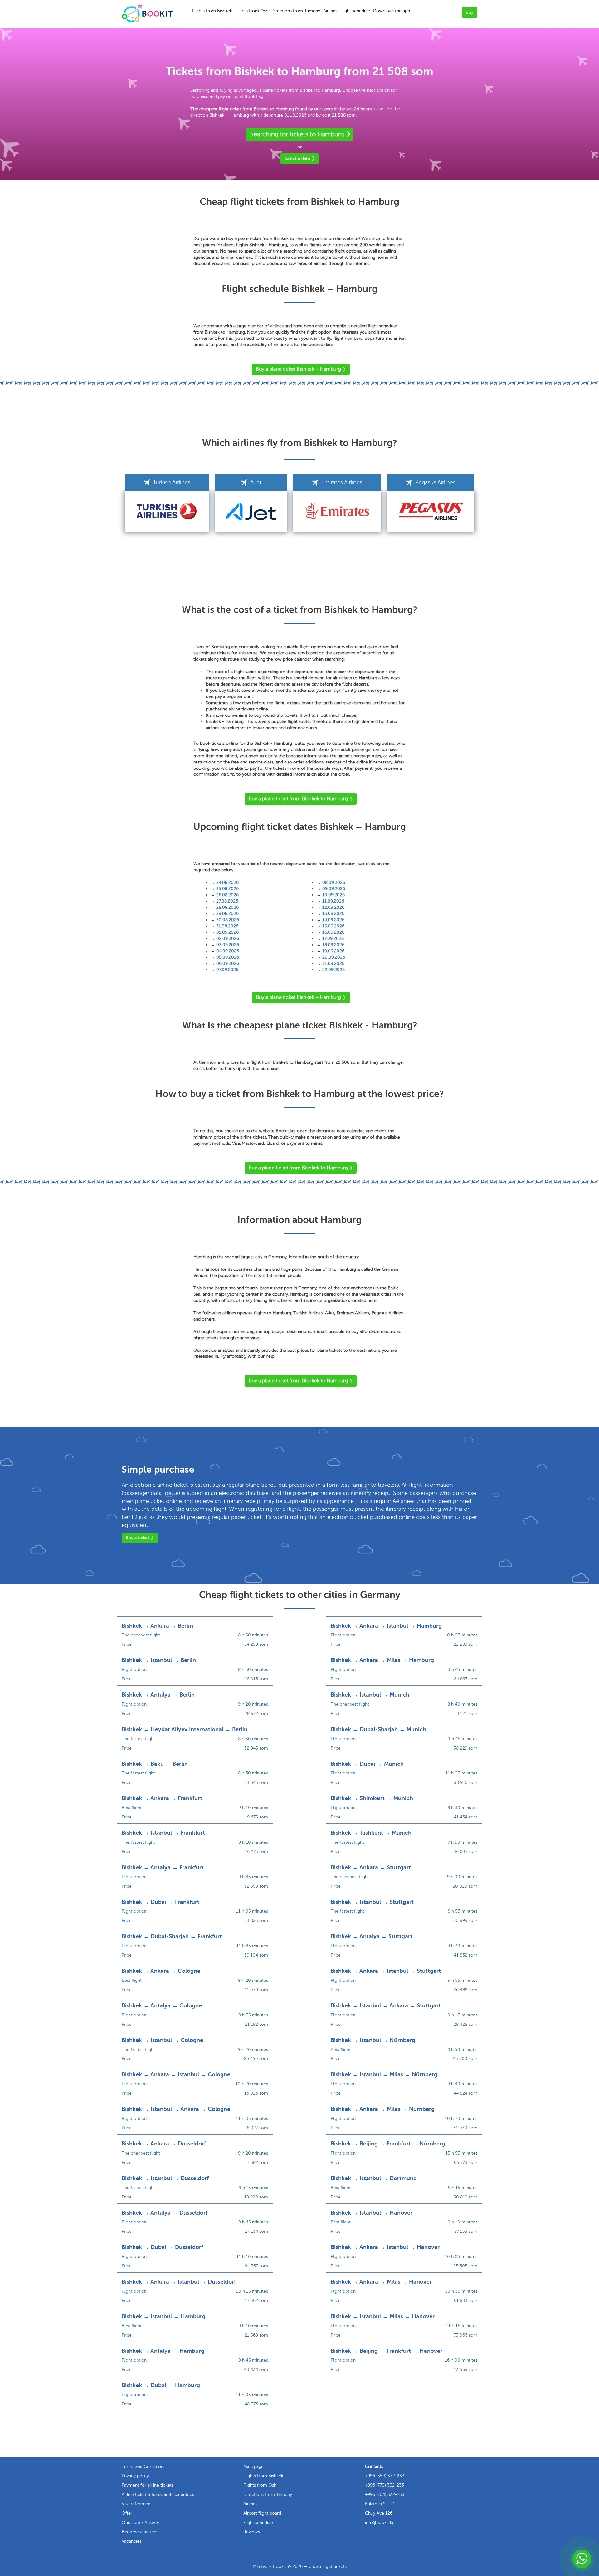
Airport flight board (262, 2513)
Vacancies (131, 2541)
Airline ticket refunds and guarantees (158, 2494)
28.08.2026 (227, 907)
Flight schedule (355, 11)
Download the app (392, 11)
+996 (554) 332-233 (385, 2476)
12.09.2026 (333, 907)
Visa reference (136, 2504)
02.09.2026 (228, 939)
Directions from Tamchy (296, 11)
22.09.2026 (334, 970)
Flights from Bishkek (212, 11)
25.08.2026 (227, 889)
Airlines (330, 11)
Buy (470, 12)
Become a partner (140, 2532)
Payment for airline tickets (148, 2485)
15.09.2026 (333, 926)
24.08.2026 (227, 882)
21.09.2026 (333, 963)
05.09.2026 (228, 957)
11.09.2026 (333, 901)
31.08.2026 (227, 926)
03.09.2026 (228, 945)
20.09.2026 (334, 957)
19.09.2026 (333, 951)
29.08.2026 (227, 914)
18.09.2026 (333, 945)
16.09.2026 (333, 932)
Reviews (252, 2532)
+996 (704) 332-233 (385, 2494)
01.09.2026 (227, 932)
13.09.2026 (333, 914)
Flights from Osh (252, 11)
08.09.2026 (334, 882)
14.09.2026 (333, 920)
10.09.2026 (334, 895)
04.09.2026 (228, 951)
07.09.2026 (227, 970)
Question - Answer (141, 2523)
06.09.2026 (228, 963)
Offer (127, 2513)
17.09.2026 (333, 939)
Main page (253, 2466)
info (380, 2523)
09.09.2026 (334, 889)
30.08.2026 (228, 920)
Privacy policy (135, 2476)
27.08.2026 (227, 901)
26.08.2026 (227, 895)
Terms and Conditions (144, 2466)
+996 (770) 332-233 (385, 2485)
